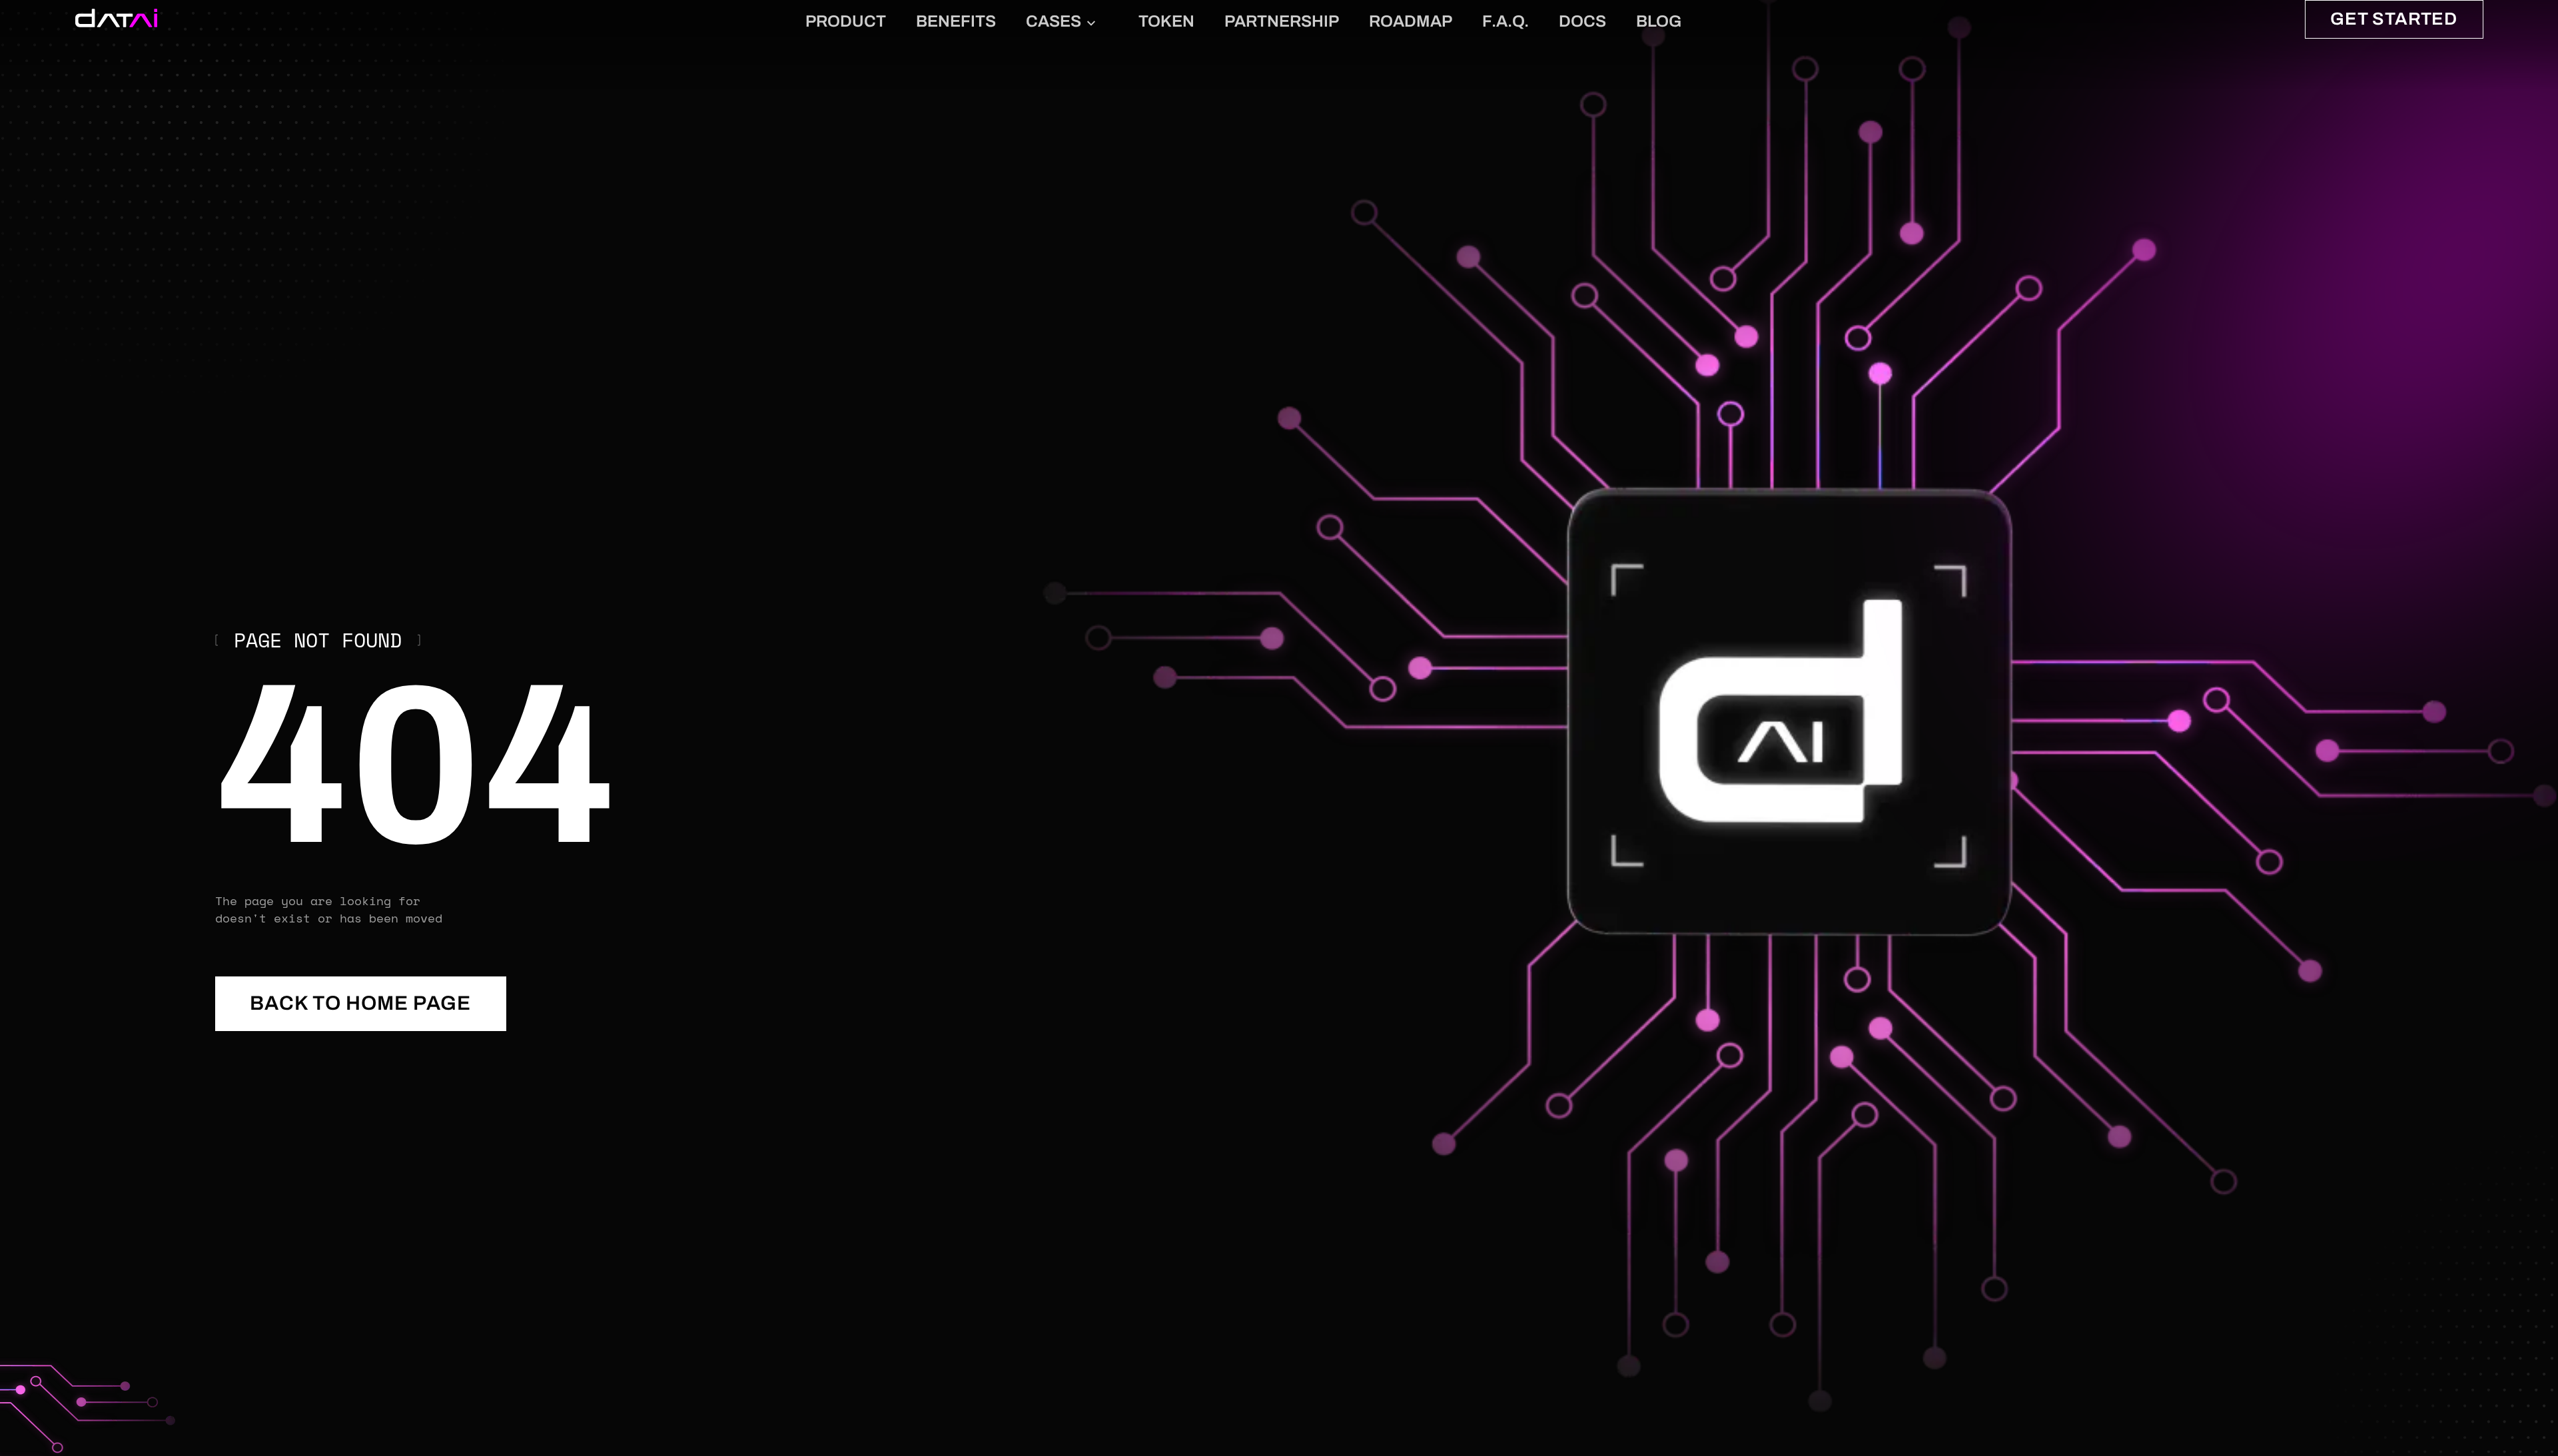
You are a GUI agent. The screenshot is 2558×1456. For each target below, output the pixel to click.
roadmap (1411, 21)
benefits (956, 21)
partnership (1282, 21)
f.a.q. (1505, 21)
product (846, 21)
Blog (1659, 21)
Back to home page (360, 1003)
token (1166, 21)
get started (2394, 19)
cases (1054, 21)
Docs (1582, 21)
